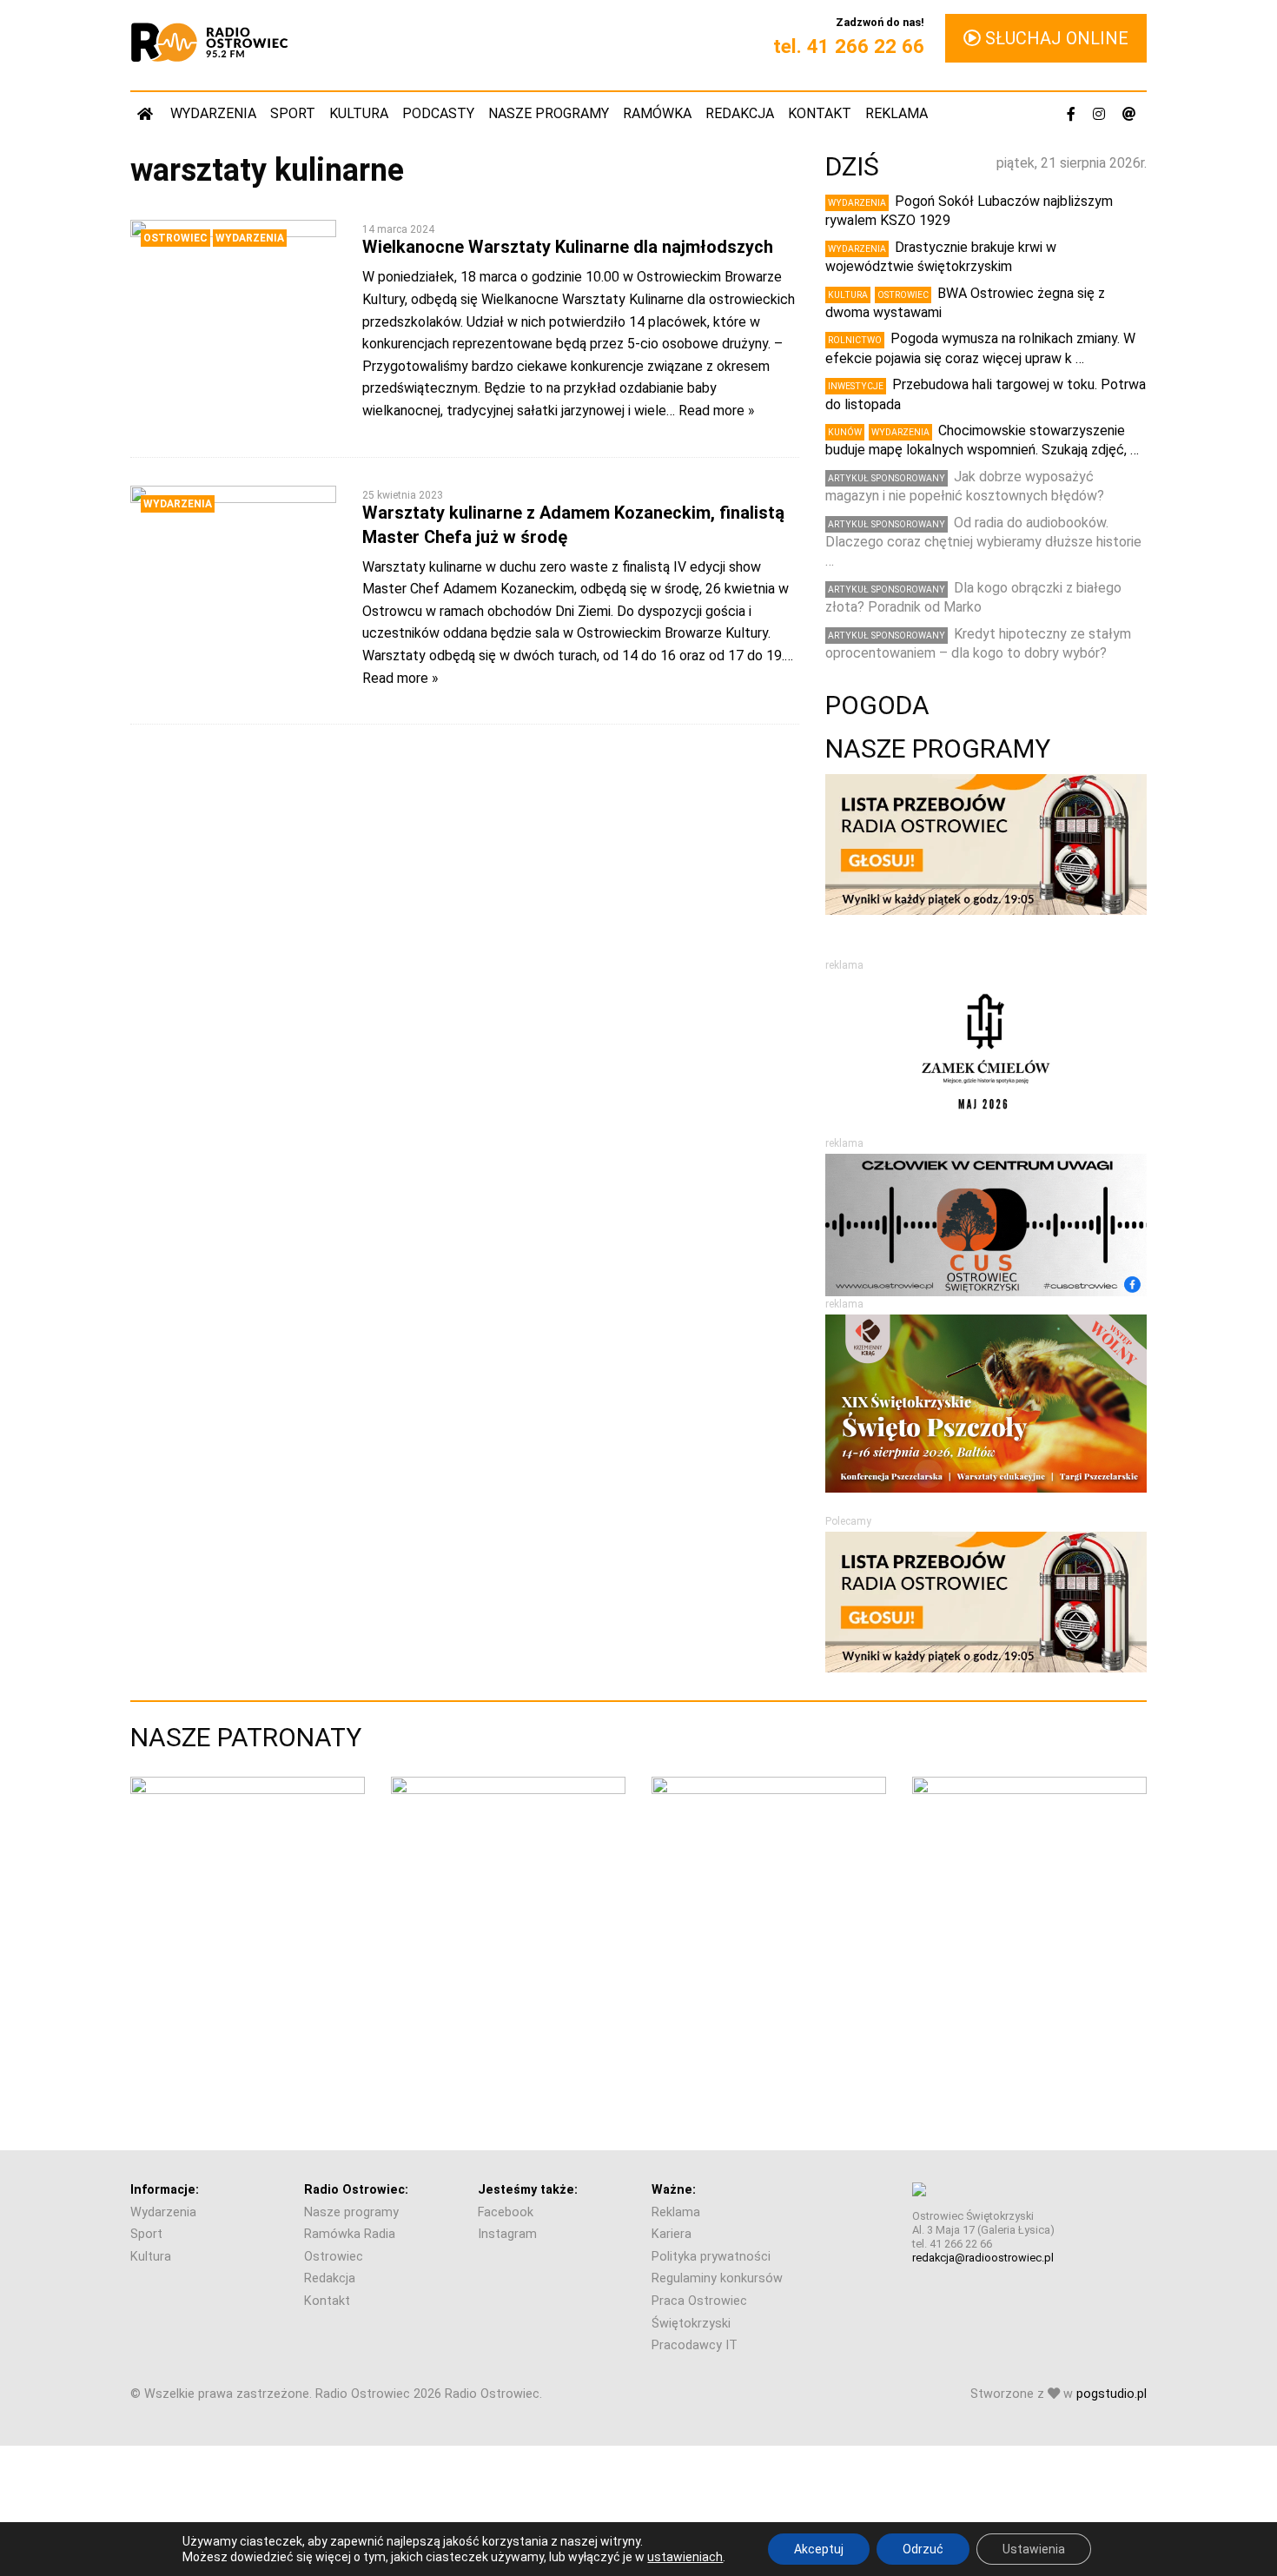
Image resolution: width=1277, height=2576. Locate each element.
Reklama (897, 113)
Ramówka (657, 113)
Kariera (672, 2234)
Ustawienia (1034, 2549)
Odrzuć (923, 2549)
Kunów (845, 432)
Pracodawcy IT (695, 2345)
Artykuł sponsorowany (887, 478)
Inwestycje (856, 386)
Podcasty (438, 113)
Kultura (359, 113)
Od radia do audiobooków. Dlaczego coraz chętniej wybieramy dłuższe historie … (983, 542)
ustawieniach (685, 2557)
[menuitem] (147, 113)
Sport (293, 113)
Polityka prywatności (711, 2257)
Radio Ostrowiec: (356, 2190)
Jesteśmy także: (528, 2190)
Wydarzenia (213, 113)
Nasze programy (549, 113)
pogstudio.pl (1112, 2394)
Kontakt (820, 113)
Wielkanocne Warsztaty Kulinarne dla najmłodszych (568, 247)
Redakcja (740, 113)
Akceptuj (819, 2549)
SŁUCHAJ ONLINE (1055, 38)
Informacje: (165, 2190)
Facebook (506, 2212)
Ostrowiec (175, 238)
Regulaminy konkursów (717, 2278)
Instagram (507, 2234)
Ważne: (674, 2190)
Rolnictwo (855, 340)
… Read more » (711, 411)
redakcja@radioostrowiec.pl (983, 2258)
